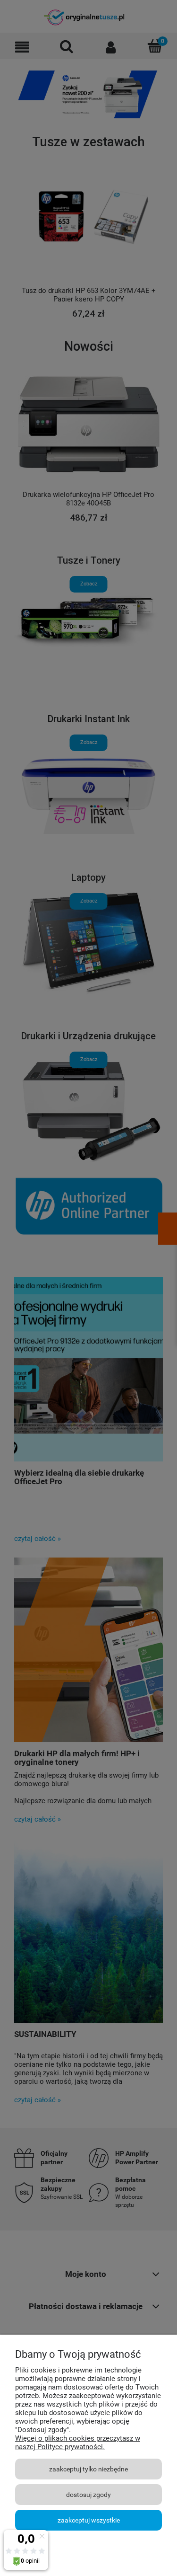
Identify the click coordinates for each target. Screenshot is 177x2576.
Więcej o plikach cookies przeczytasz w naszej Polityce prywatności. (78, 2443)
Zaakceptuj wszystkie (89, 2520)
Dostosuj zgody (88, 2495)
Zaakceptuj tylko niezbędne (88, 2469)
